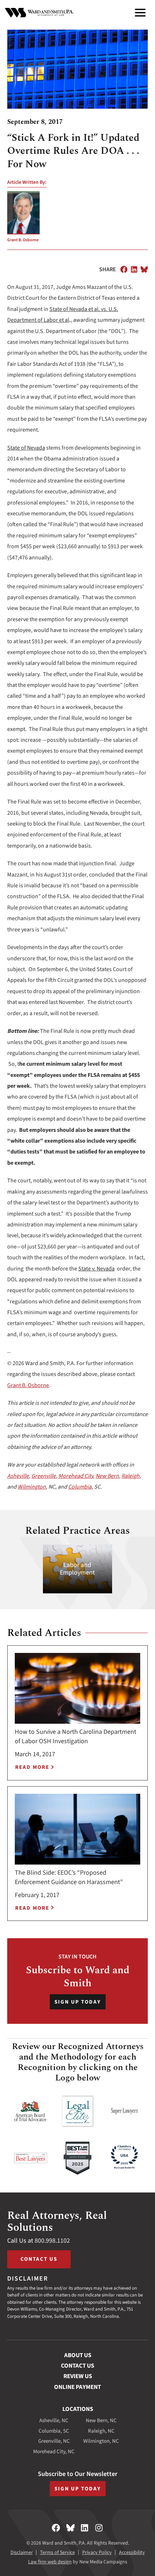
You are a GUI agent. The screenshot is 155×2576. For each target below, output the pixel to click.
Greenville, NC (54, 2441)
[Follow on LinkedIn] (85, 2528)
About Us (78, 2355)
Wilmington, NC (101, 2441)
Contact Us (39, 2259)
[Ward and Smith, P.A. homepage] (39, 13)
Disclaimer (22, 2553)
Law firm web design (50, 2562)
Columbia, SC (54, 2431)
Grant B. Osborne (23, 240)
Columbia (80, 1487)
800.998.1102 (52, 2241)
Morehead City (76, 1476)
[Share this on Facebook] (124, 269)
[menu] (140, 13)
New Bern (107, 1476)
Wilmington (32, 1487)
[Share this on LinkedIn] (134, 269)
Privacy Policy (97, 2553)
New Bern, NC (101, 2421)
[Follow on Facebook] (56, 2528)
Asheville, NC (54, 2421)
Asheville (18, 1476)
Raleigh (130, 1476)
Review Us (78, 2376)
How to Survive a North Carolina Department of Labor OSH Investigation (76, 1737)
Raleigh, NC (101, 2431)
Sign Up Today (78, 2002)
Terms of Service (57, 2553)
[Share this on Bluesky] (144, 269)
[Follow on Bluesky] (70, 2528)
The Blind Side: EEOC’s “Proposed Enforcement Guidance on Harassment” (69, 1877)
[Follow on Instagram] (99, 2528)
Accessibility (132, 2553)
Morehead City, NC (54, 2452)
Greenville (44, 1476)
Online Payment (77, 2387)
